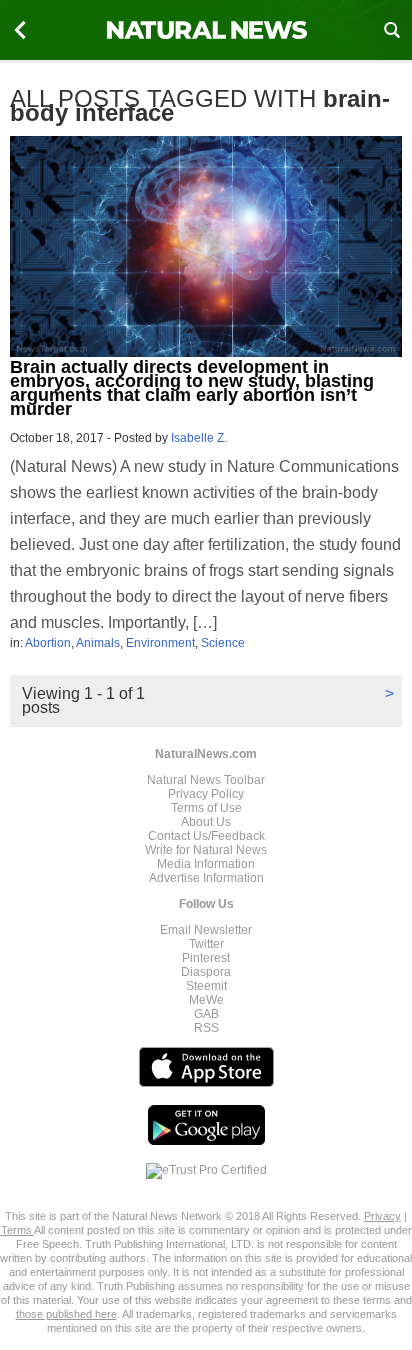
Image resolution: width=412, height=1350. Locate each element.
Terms (17, 1230)
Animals (98, 643)
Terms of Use (206, 808)
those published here (66, 1314)
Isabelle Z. (199, 438)
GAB (206, 1014)
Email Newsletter (206, 930)
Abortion (48, 643)
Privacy (382, 1216)
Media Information (206, 864)
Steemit (206, 986)
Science (223, 643)
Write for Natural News (206, 850)
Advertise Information (206, 878)
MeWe (206, 1000)
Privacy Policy (206, 794)
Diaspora (206, 972)
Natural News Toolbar (206, 780)
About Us (206, 822)
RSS (206, 1028)
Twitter (206, 944)
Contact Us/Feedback (206, 836)
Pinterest (206, 958)
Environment (160, 643)
